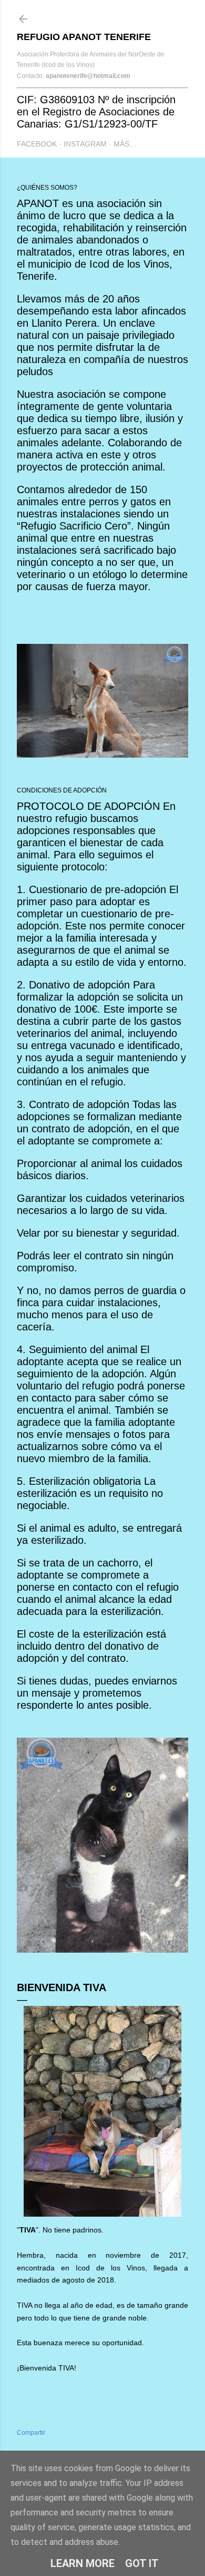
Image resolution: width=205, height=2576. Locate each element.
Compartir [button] (31, 2433)
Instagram (85, 144)
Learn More (83, 2563)
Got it (142, 2563)
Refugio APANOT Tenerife (84, 37)
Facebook (37, 144)
